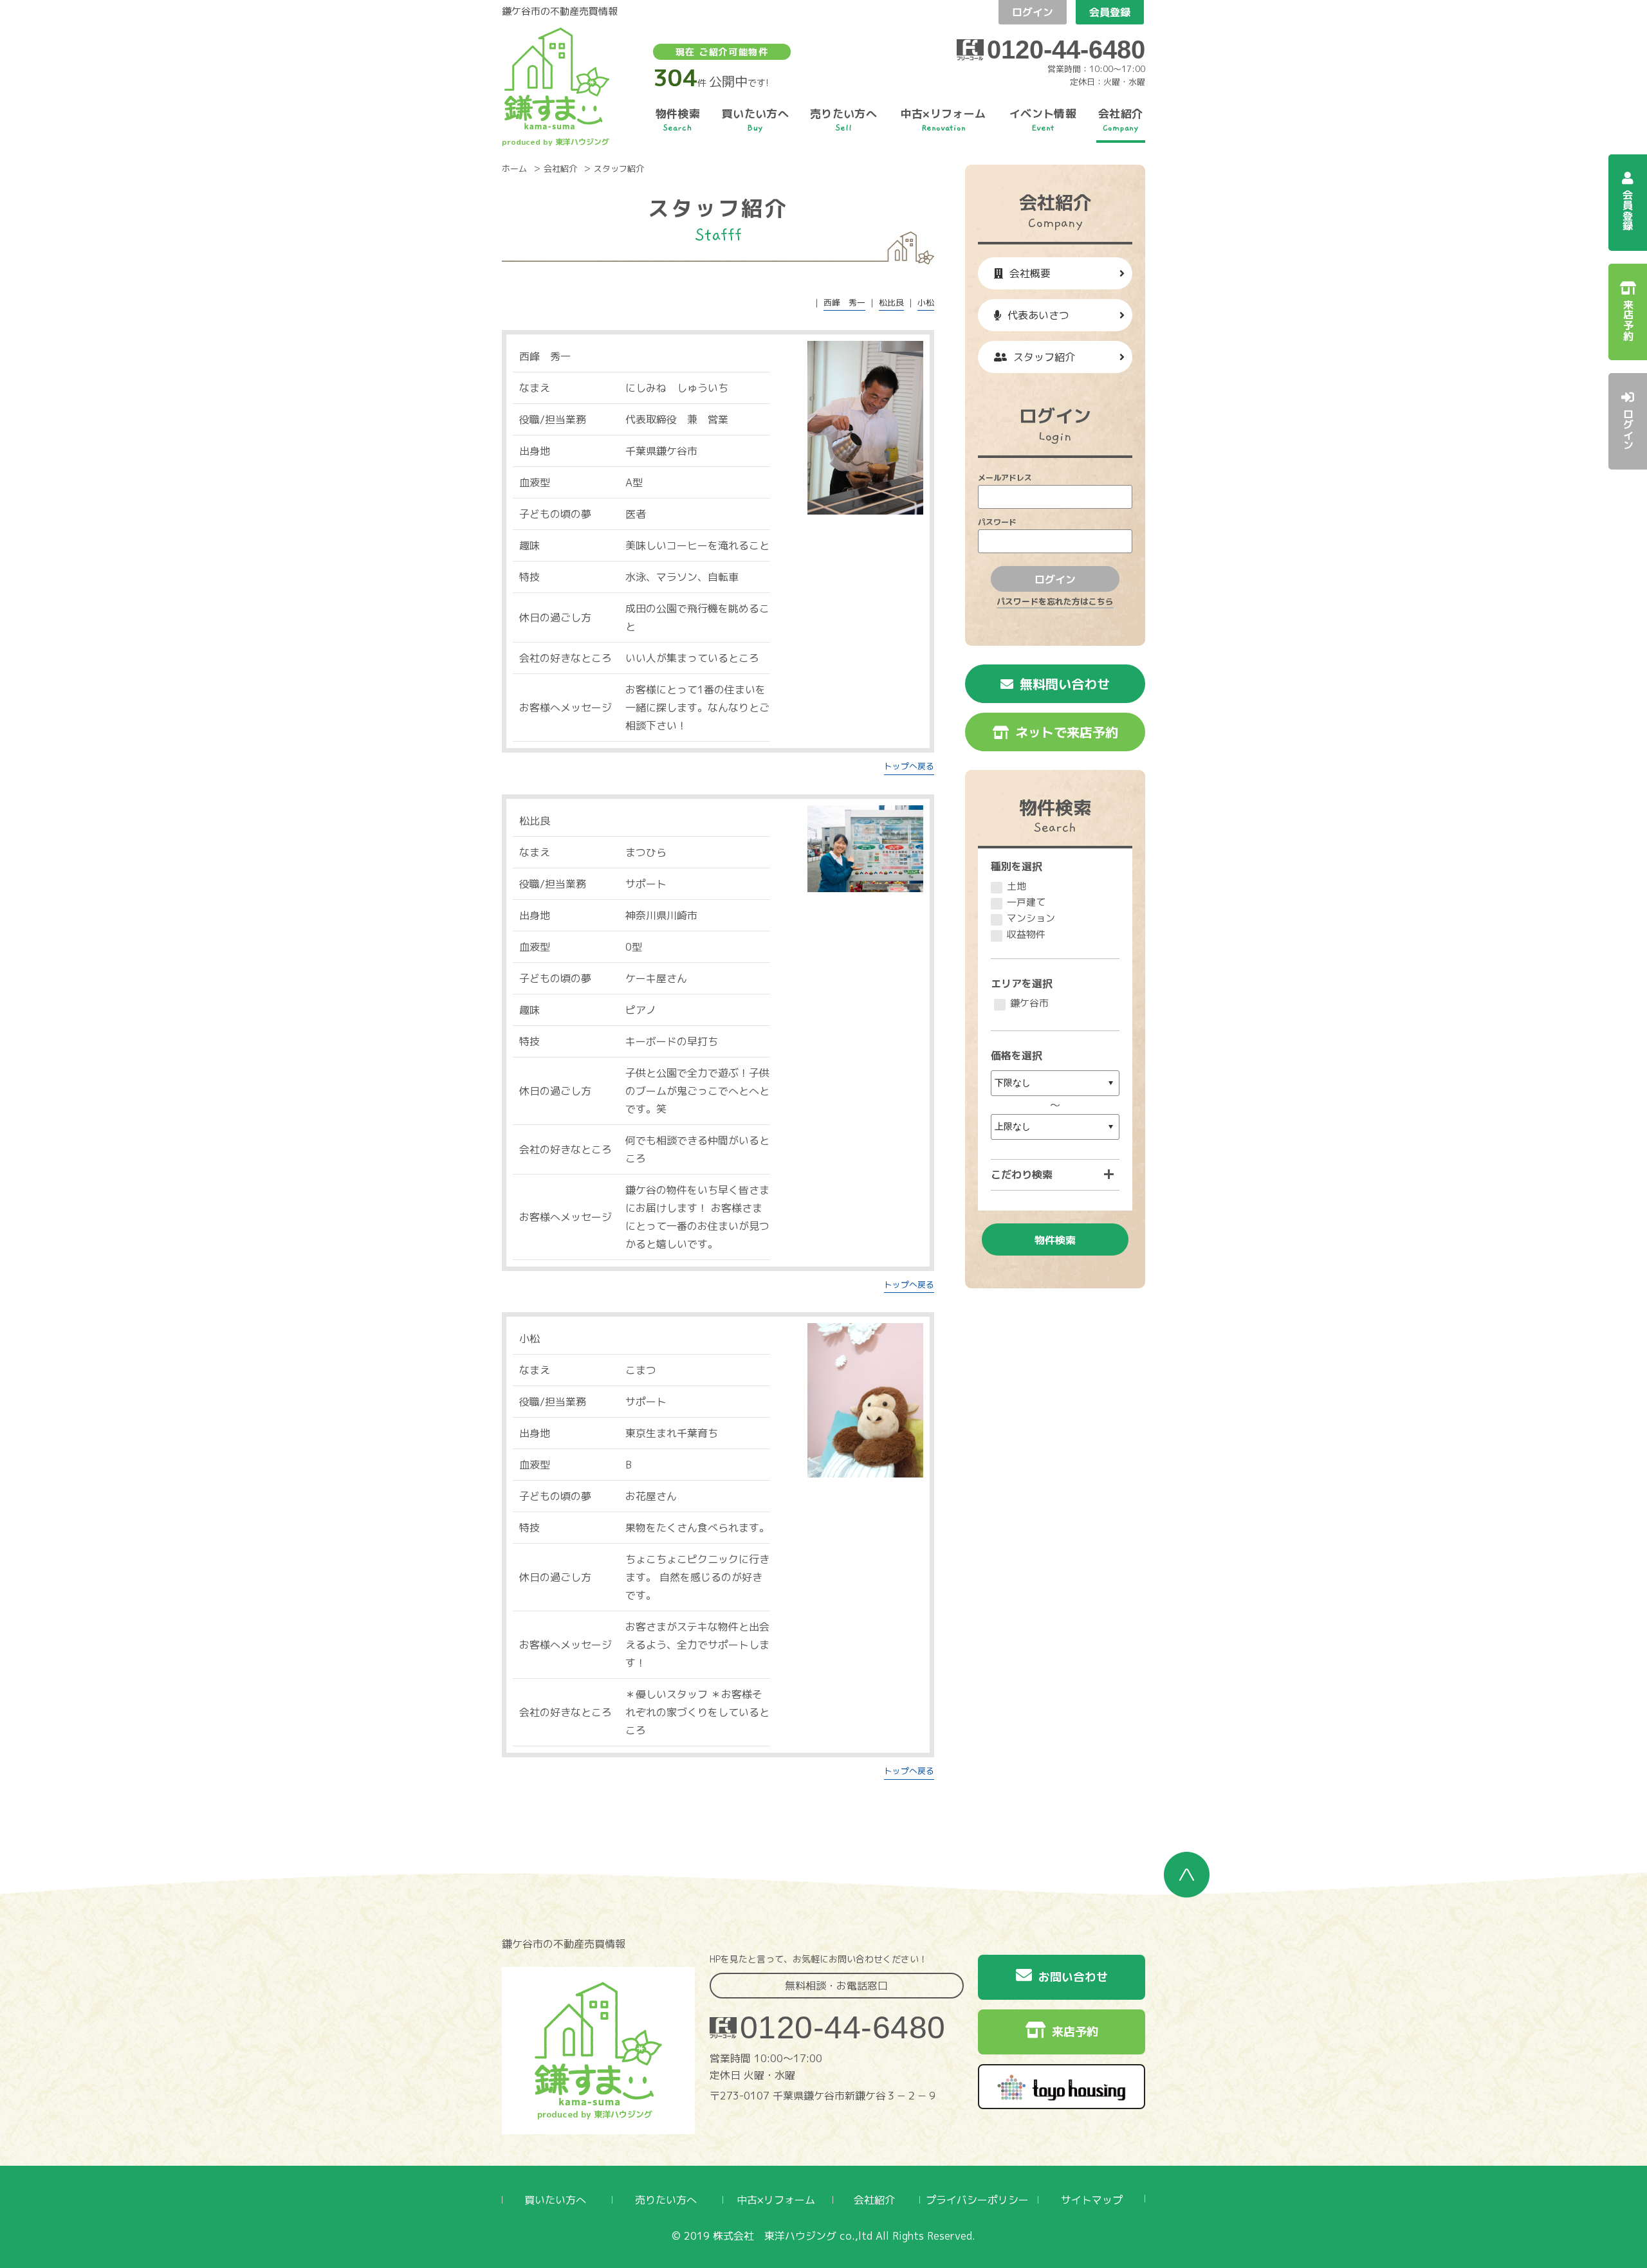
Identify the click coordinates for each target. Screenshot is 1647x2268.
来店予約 (1075, 2032)
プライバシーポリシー (977, 2200)
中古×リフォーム (776, 2200)
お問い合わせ (1073, 1977)
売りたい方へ (666, 2200)
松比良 (891, 302)
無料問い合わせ (1065, 684)
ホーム (514, 169)
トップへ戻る (909, 766)
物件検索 (1055, 1240)
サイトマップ (1092, 2200)
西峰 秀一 (844, 302)
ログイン (1033, 12)
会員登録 (1110, 12)
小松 (926, 302)
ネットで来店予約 (1067, 732)
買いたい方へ (555, 2200)
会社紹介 (560, 169)
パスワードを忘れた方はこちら (1055, 601)
